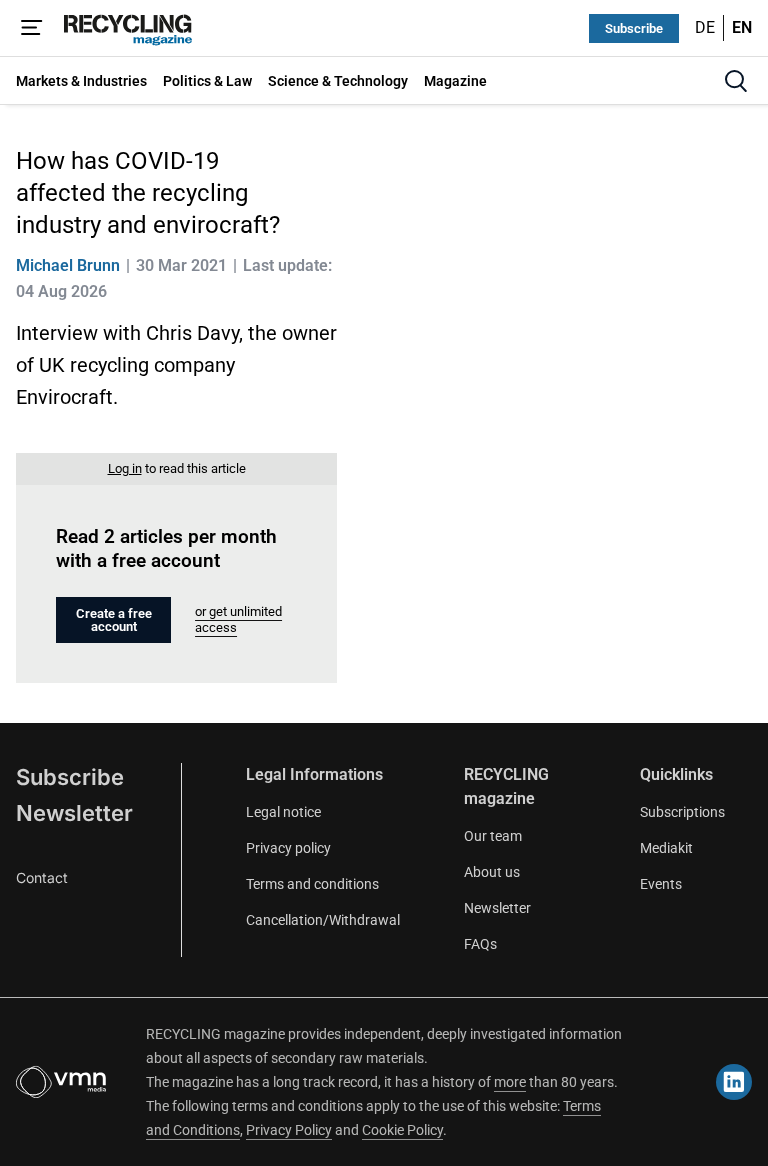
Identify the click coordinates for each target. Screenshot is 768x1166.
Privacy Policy (289, 1130)
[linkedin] (734, 1082)
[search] (736, 81)
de (705, 27)
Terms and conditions (312, 884)
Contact (42, 877)
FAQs (480, 944)
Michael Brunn (68, 265)
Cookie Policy (402, 1130)
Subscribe (634, 28)
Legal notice (283, 812)
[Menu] (32, 28)
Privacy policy (288, 848)
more (510, 1082)
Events (661, 884)
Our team (493, 836)
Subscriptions (682, 812)
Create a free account (114, 620)
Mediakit (666, 848)
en (742, 27)
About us (492, 872)
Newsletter (74, 813)
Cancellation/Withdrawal (323, 920)
